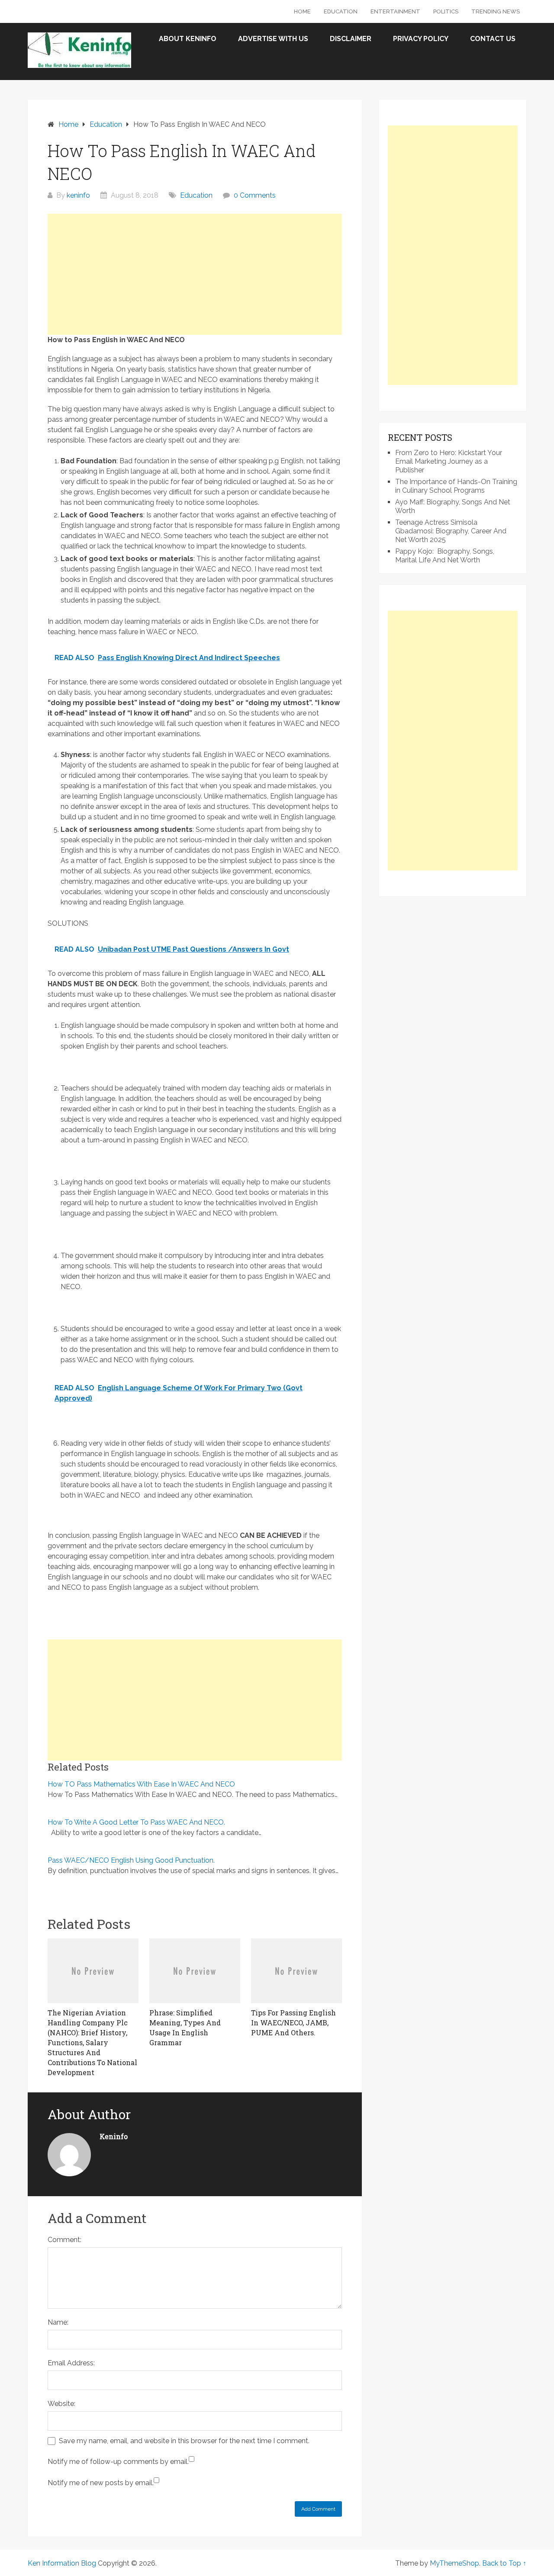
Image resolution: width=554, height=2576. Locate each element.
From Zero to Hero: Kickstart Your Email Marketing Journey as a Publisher (449, 461)
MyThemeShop (454, 2563)
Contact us (493, 39)
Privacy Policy (421, 39)
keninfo (78, 195)
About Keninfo (188, 39)
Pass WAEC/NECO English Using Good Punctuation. (131, 1860)
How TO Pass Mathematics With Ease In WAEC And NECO (141, 1784)
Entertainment (395, 11)
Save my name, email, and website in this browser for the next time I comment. (184, 2441)
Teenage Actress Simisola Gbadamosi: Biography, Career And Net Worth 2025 (451, 531)
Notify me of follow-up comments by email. (118, 2462)
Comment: (64, 2240)
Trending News (496, 11)
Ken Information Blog (62, 2563)
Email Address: (71, 2363)
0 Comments (255, 195)
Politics (446, 11)
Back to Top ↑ (504, 2563)
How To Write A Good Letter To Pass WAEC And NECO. (136, 1822)
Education (341, 11)
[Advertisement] (195, 274)
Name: (58, 2322)
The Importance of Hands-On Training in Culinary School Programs (456, 486)
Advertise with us (273, 39)
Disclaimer (351, 39)
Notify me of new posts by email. (101, 2483)
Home (302, 11)
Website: (61, 2404)
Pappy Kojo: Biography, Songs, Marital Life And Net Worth (445, 556)
